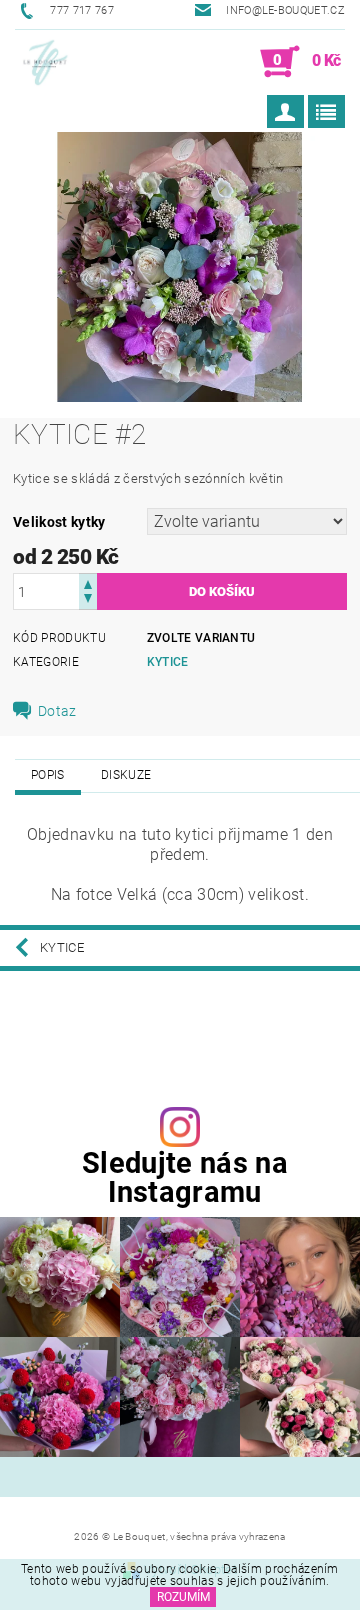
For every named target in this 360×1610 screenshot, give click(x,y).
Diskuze (126, 775)
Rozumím (183, 1597)
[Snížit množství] (88, 600)
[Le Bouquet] (45, 62)
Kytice (168, 662)
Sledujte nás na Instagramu (185, 1178)
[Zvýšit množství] (88, 582)
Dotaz (57, 711)
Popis (48, 775)
